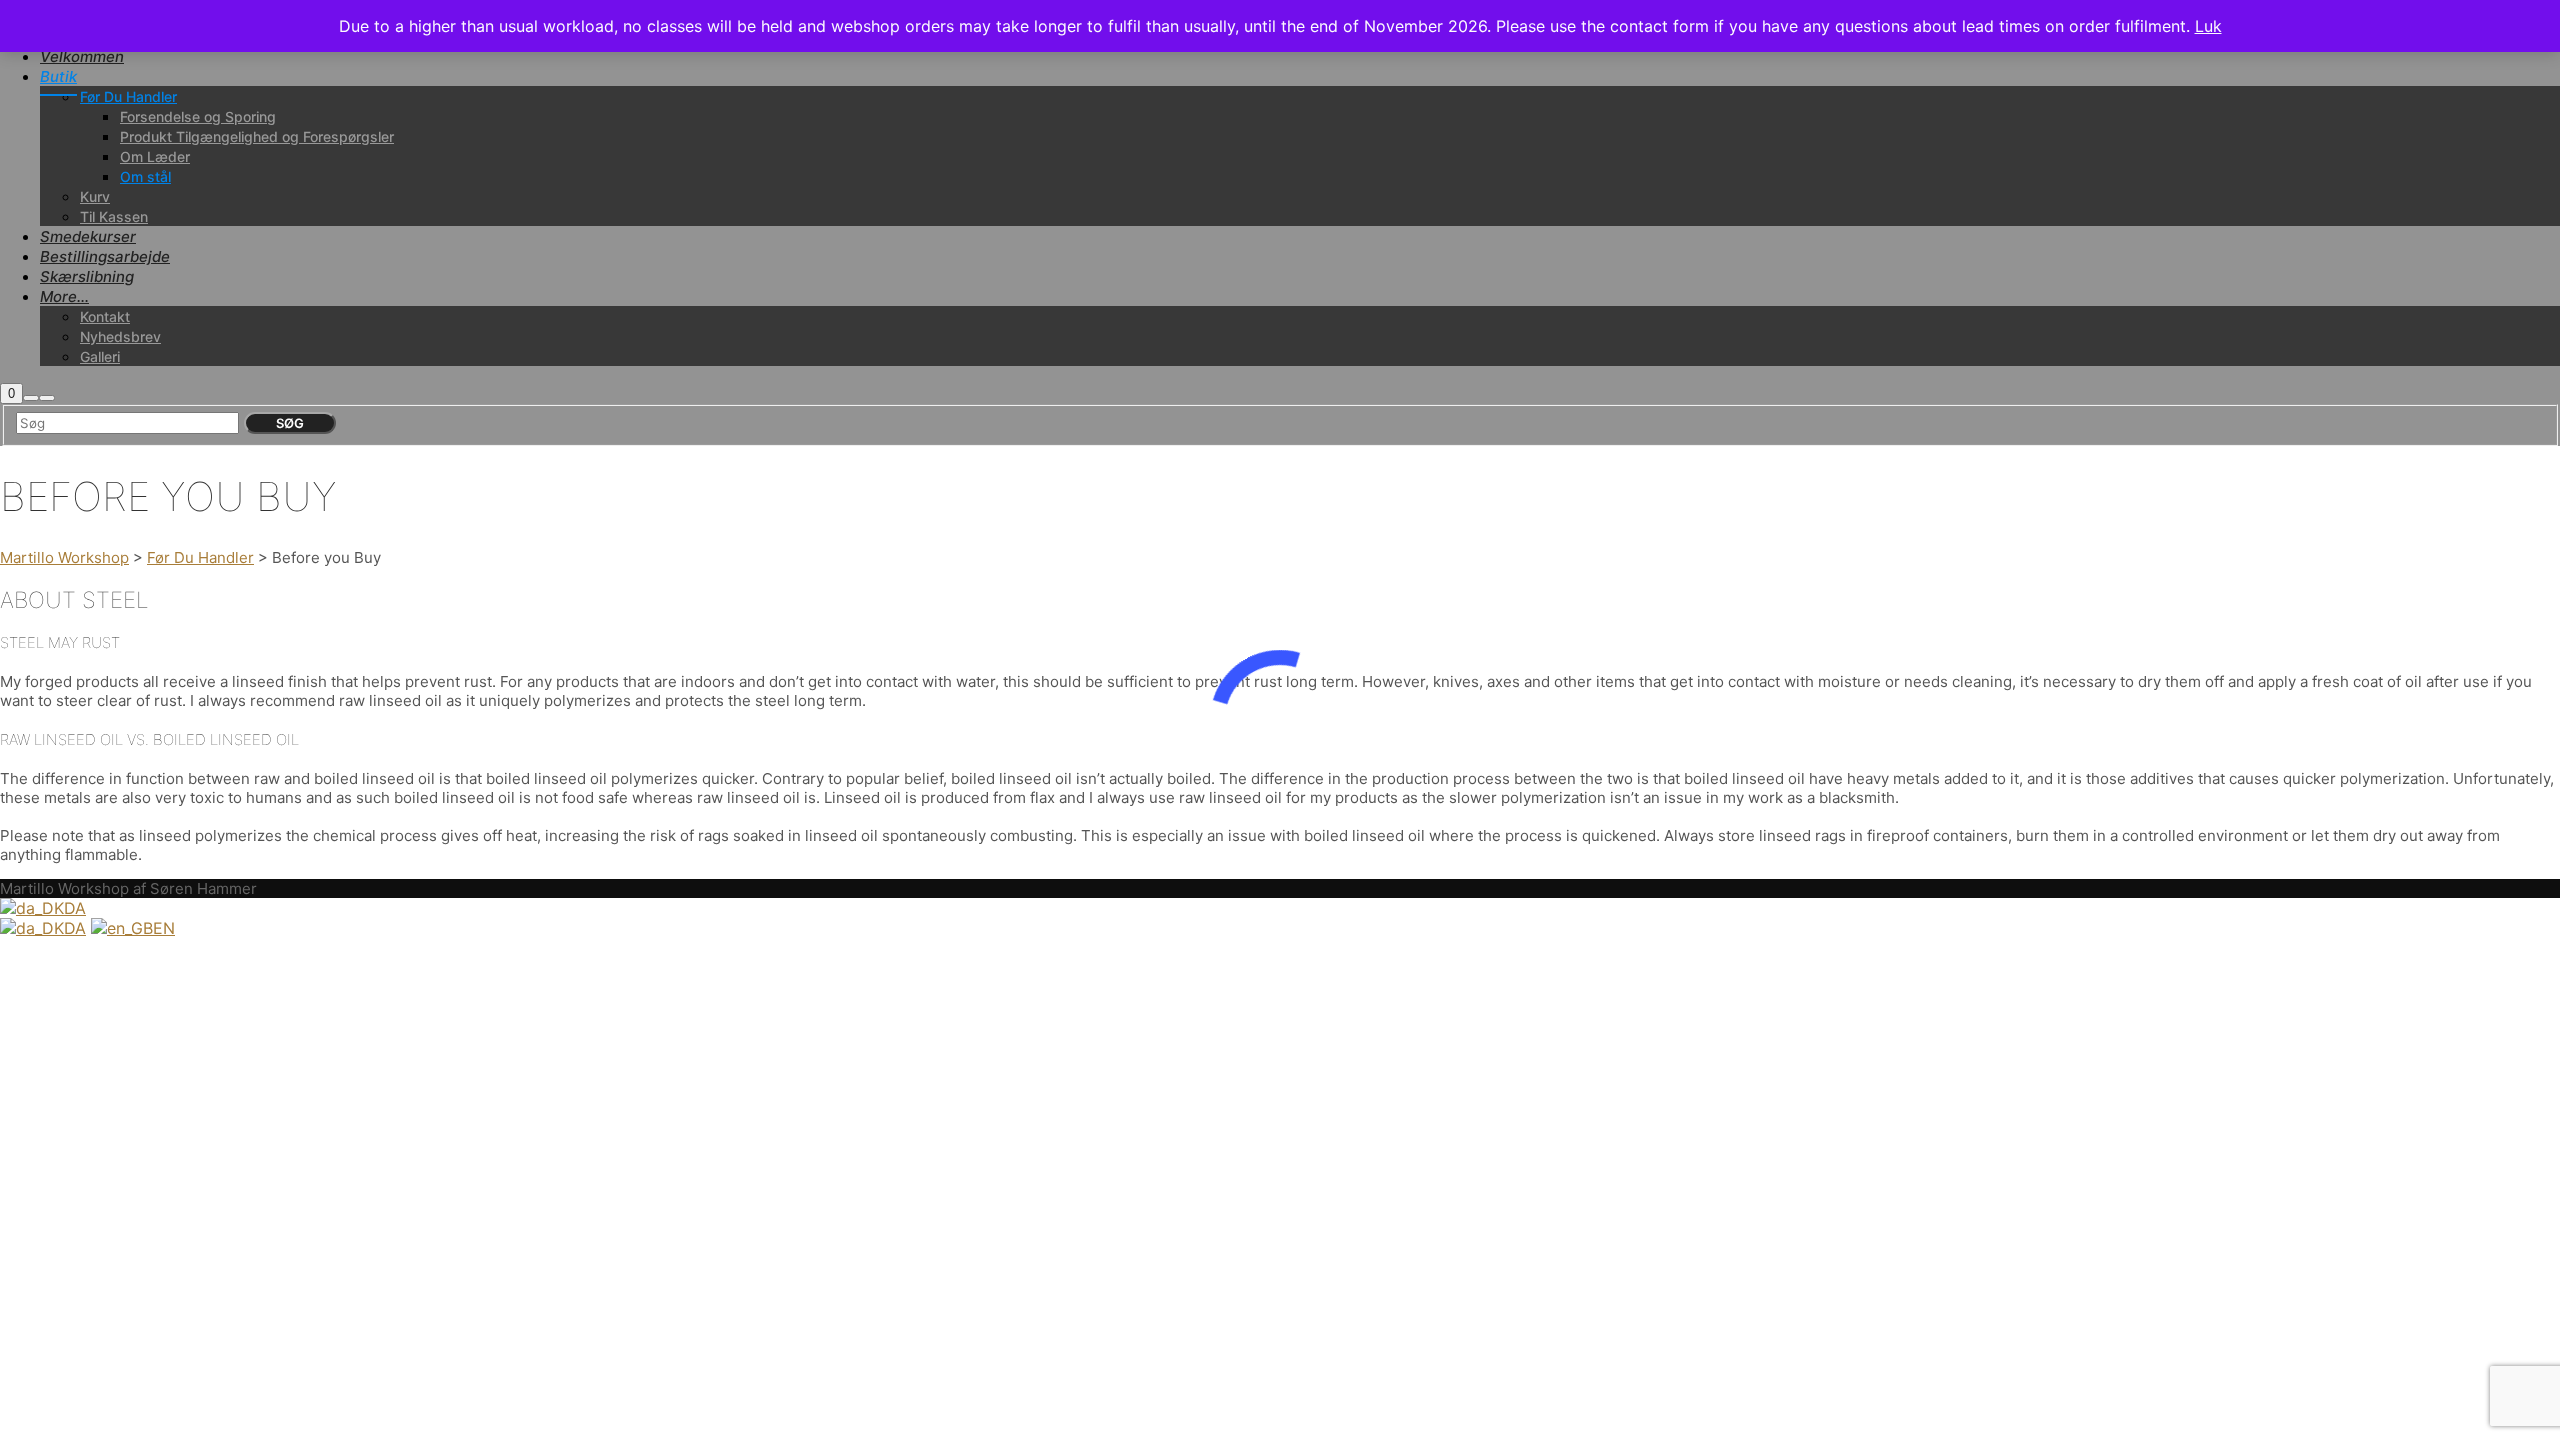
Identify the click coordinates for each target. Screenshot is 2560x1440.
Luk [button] (2208, 26)
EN (164, 928)
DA (75, 908)
